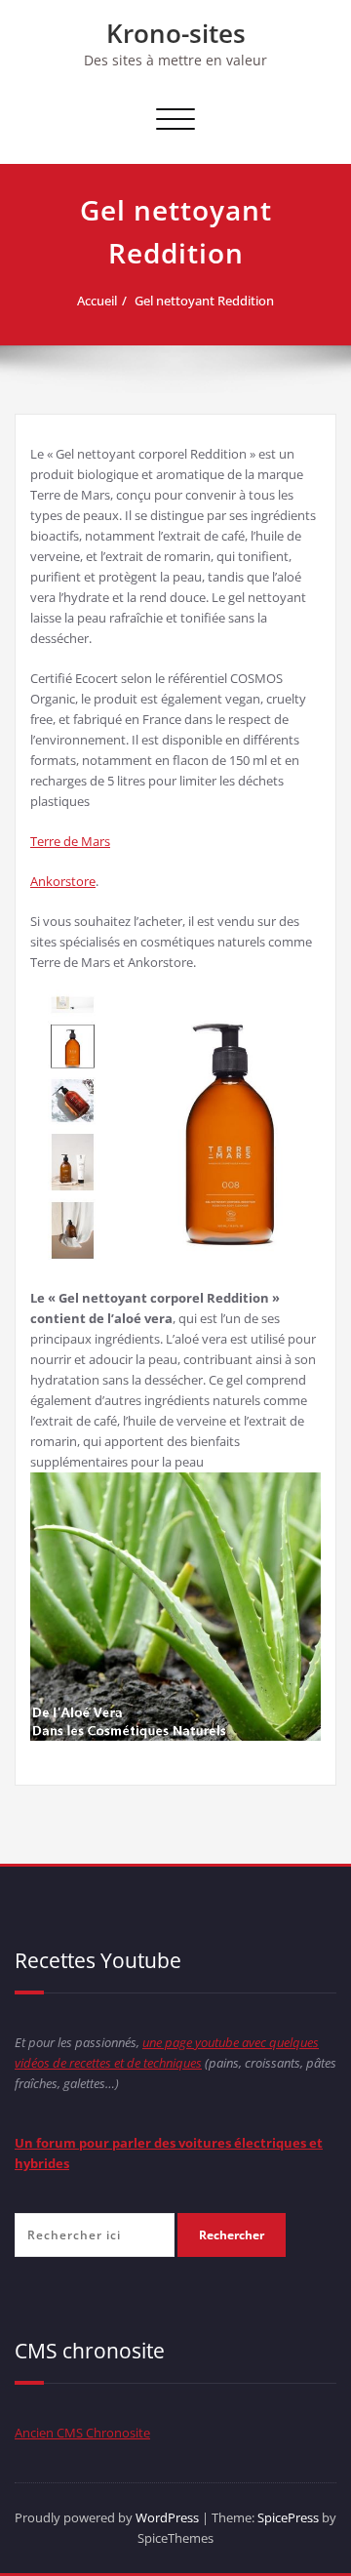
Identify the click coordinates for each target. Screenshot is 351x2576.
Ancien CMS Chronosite (82, 2433)
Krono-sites (176, 33)
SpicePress (288, 2517)
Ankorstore (63, 881)
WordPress (167, 2517)
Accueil (97, 301)
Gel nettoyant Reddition (204, 301)
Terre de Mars (70, 841)
